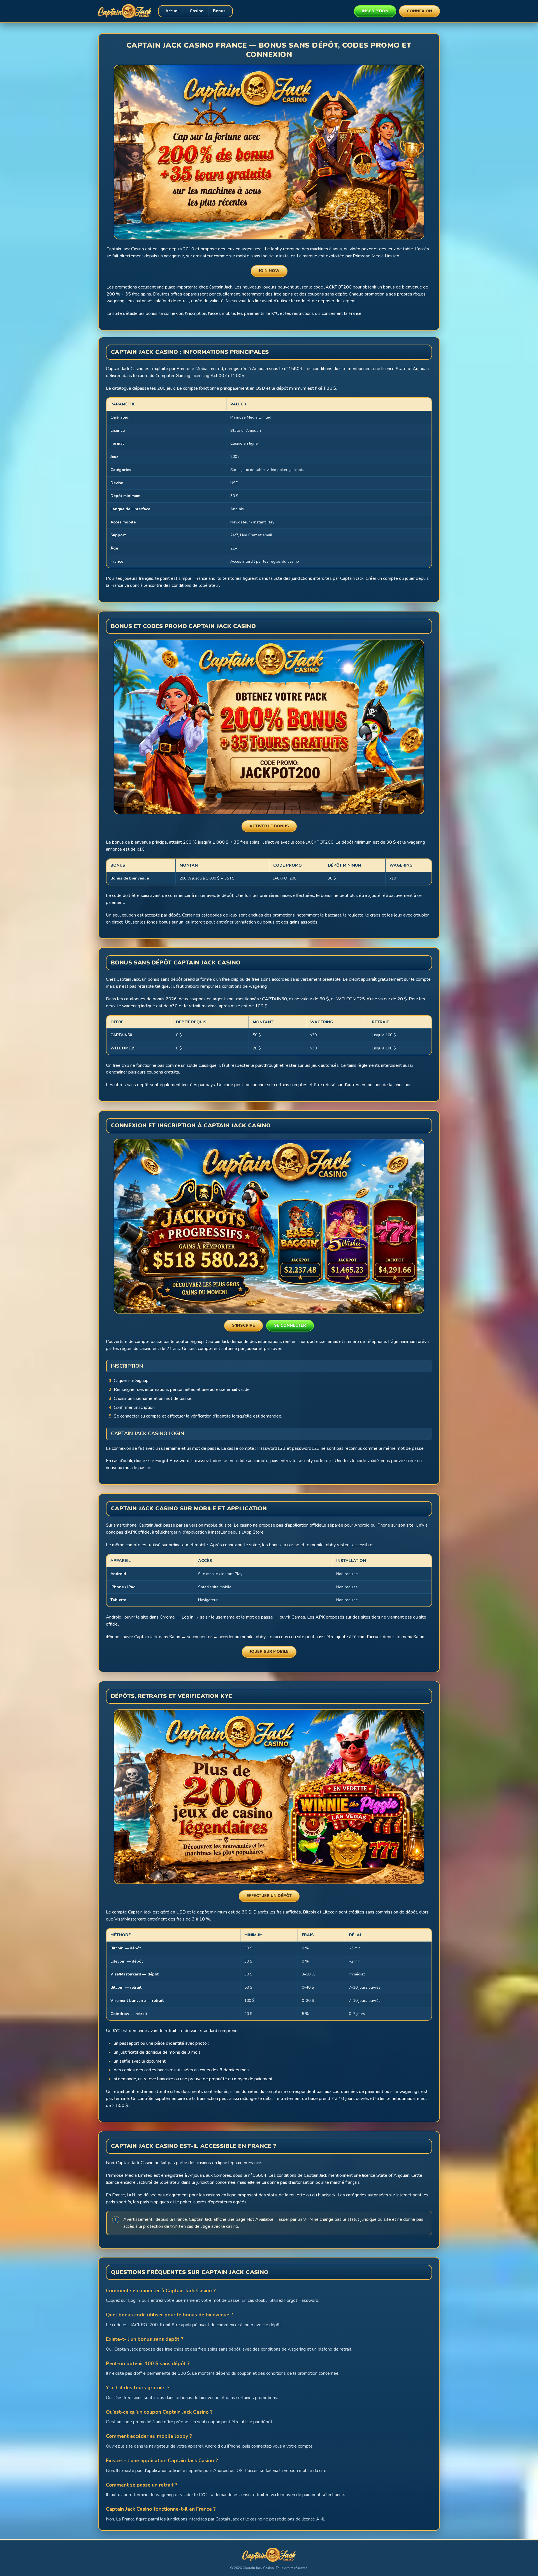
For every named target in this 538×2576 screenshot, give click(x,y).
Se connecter (290, 1325)
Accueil (173, 11)
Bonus (219, 11)
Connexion (419, 11)
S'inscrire (244, 1325)
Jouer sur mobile (269, 1651)
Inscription (375, 11)
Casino (197, 11)
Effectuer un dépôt (269, 1896)
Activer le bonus (269, 826)
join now (269, 271)
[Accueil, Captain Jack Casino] (125, 11)
